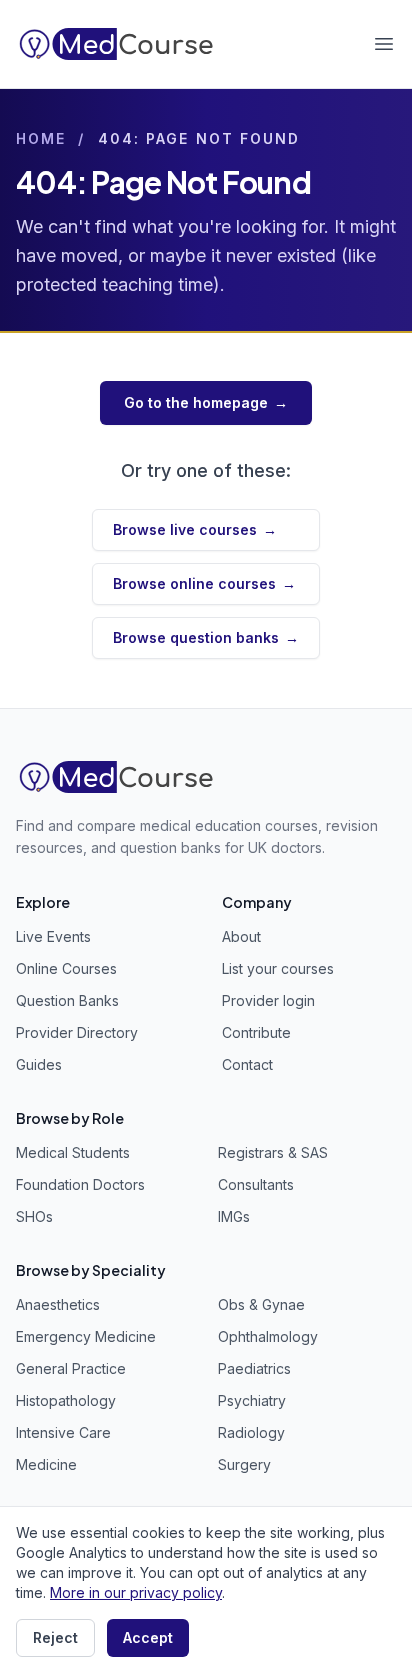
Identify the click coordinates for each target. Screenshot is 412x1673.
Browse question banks (206, 637)
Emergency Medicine (86, 1336)
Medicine (46, 1464)
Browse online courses (204, 583)
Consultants (256, 1184)
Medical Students (73, 1152)
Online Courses (66, 968)
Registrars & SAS (273, 1152)
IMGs (234, 1216)
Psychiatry (252, 1400)
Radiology (251, 1432)
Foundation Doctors (80, 1184)
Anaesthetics (58, 1304)
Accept (148, 1637)
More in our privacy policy (136, 1592)
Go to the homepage (206, 402)
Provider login (268, 1000)
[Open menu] (384, 44)
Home (41, 138)
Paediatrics (254, 1368)
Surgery (244, 1464)
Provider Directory (77, 1032)
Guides (39, 1064)
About (241, 936)
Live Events (53, 936)
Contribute (256, 1032)
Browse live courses (195, 529)
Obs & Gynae (261, 1304)
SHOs (34, 1216)
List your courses (278, 968)
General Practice (71, 1368)
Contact (247, 1064)
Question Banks (67, 1000)
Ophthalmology (268, 1336)
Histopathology (66, 1400)
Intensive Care (63, 1432)
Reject (55, 1637)
